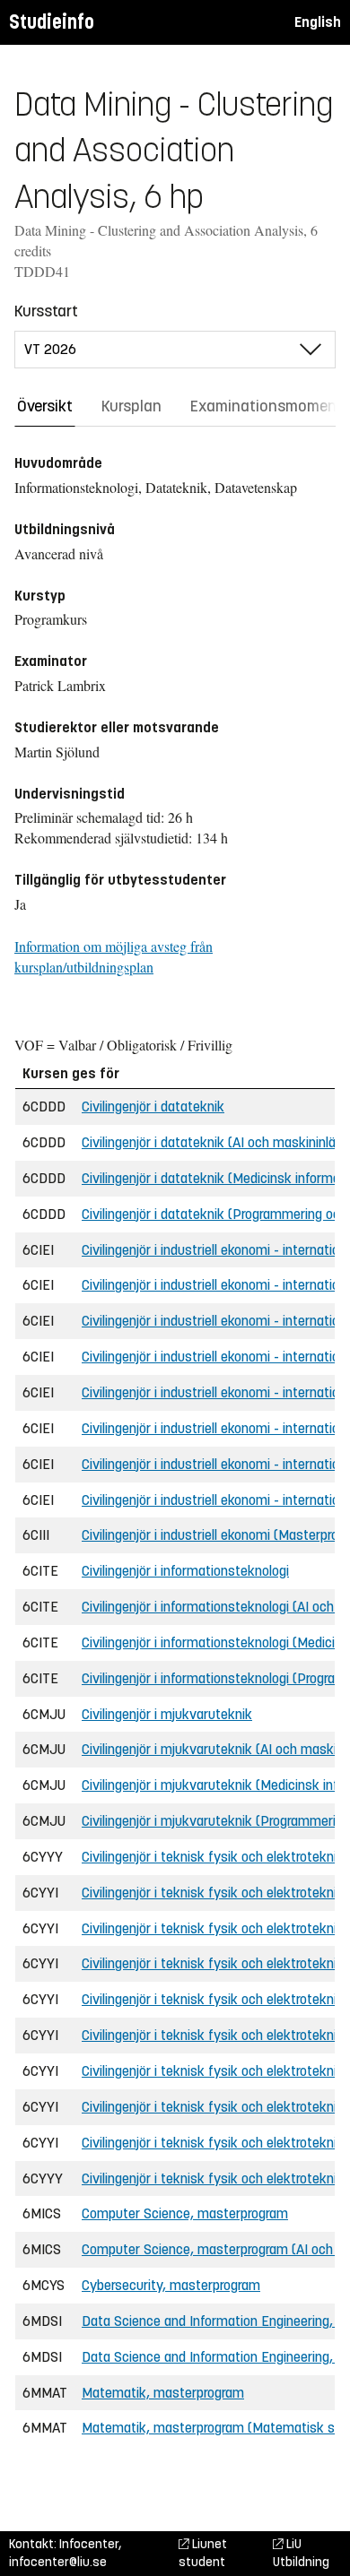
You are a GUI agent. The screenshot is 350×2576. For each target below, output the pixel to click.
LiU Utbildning (301, 2553)
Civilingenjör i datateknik (153, 1106)
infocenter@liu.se (58, 2562)
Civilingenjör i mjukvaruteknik (167, 1714)
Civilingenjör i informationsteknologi (185, 1571)
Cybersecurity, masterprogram (171, 2285)
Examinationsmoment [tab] (267, 406)
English (318, 22)
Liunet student (203, 2553)
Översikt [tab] (45, 406)
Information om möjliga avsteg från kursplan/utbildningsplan (114, 956)
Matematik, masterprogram (163, 2393)
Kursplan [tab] (131, 406)
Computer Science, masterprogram (185, 2213)
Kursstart (46, 311)
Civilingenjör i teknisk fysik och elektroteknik (213, 1857)
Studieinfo (52, 22)
